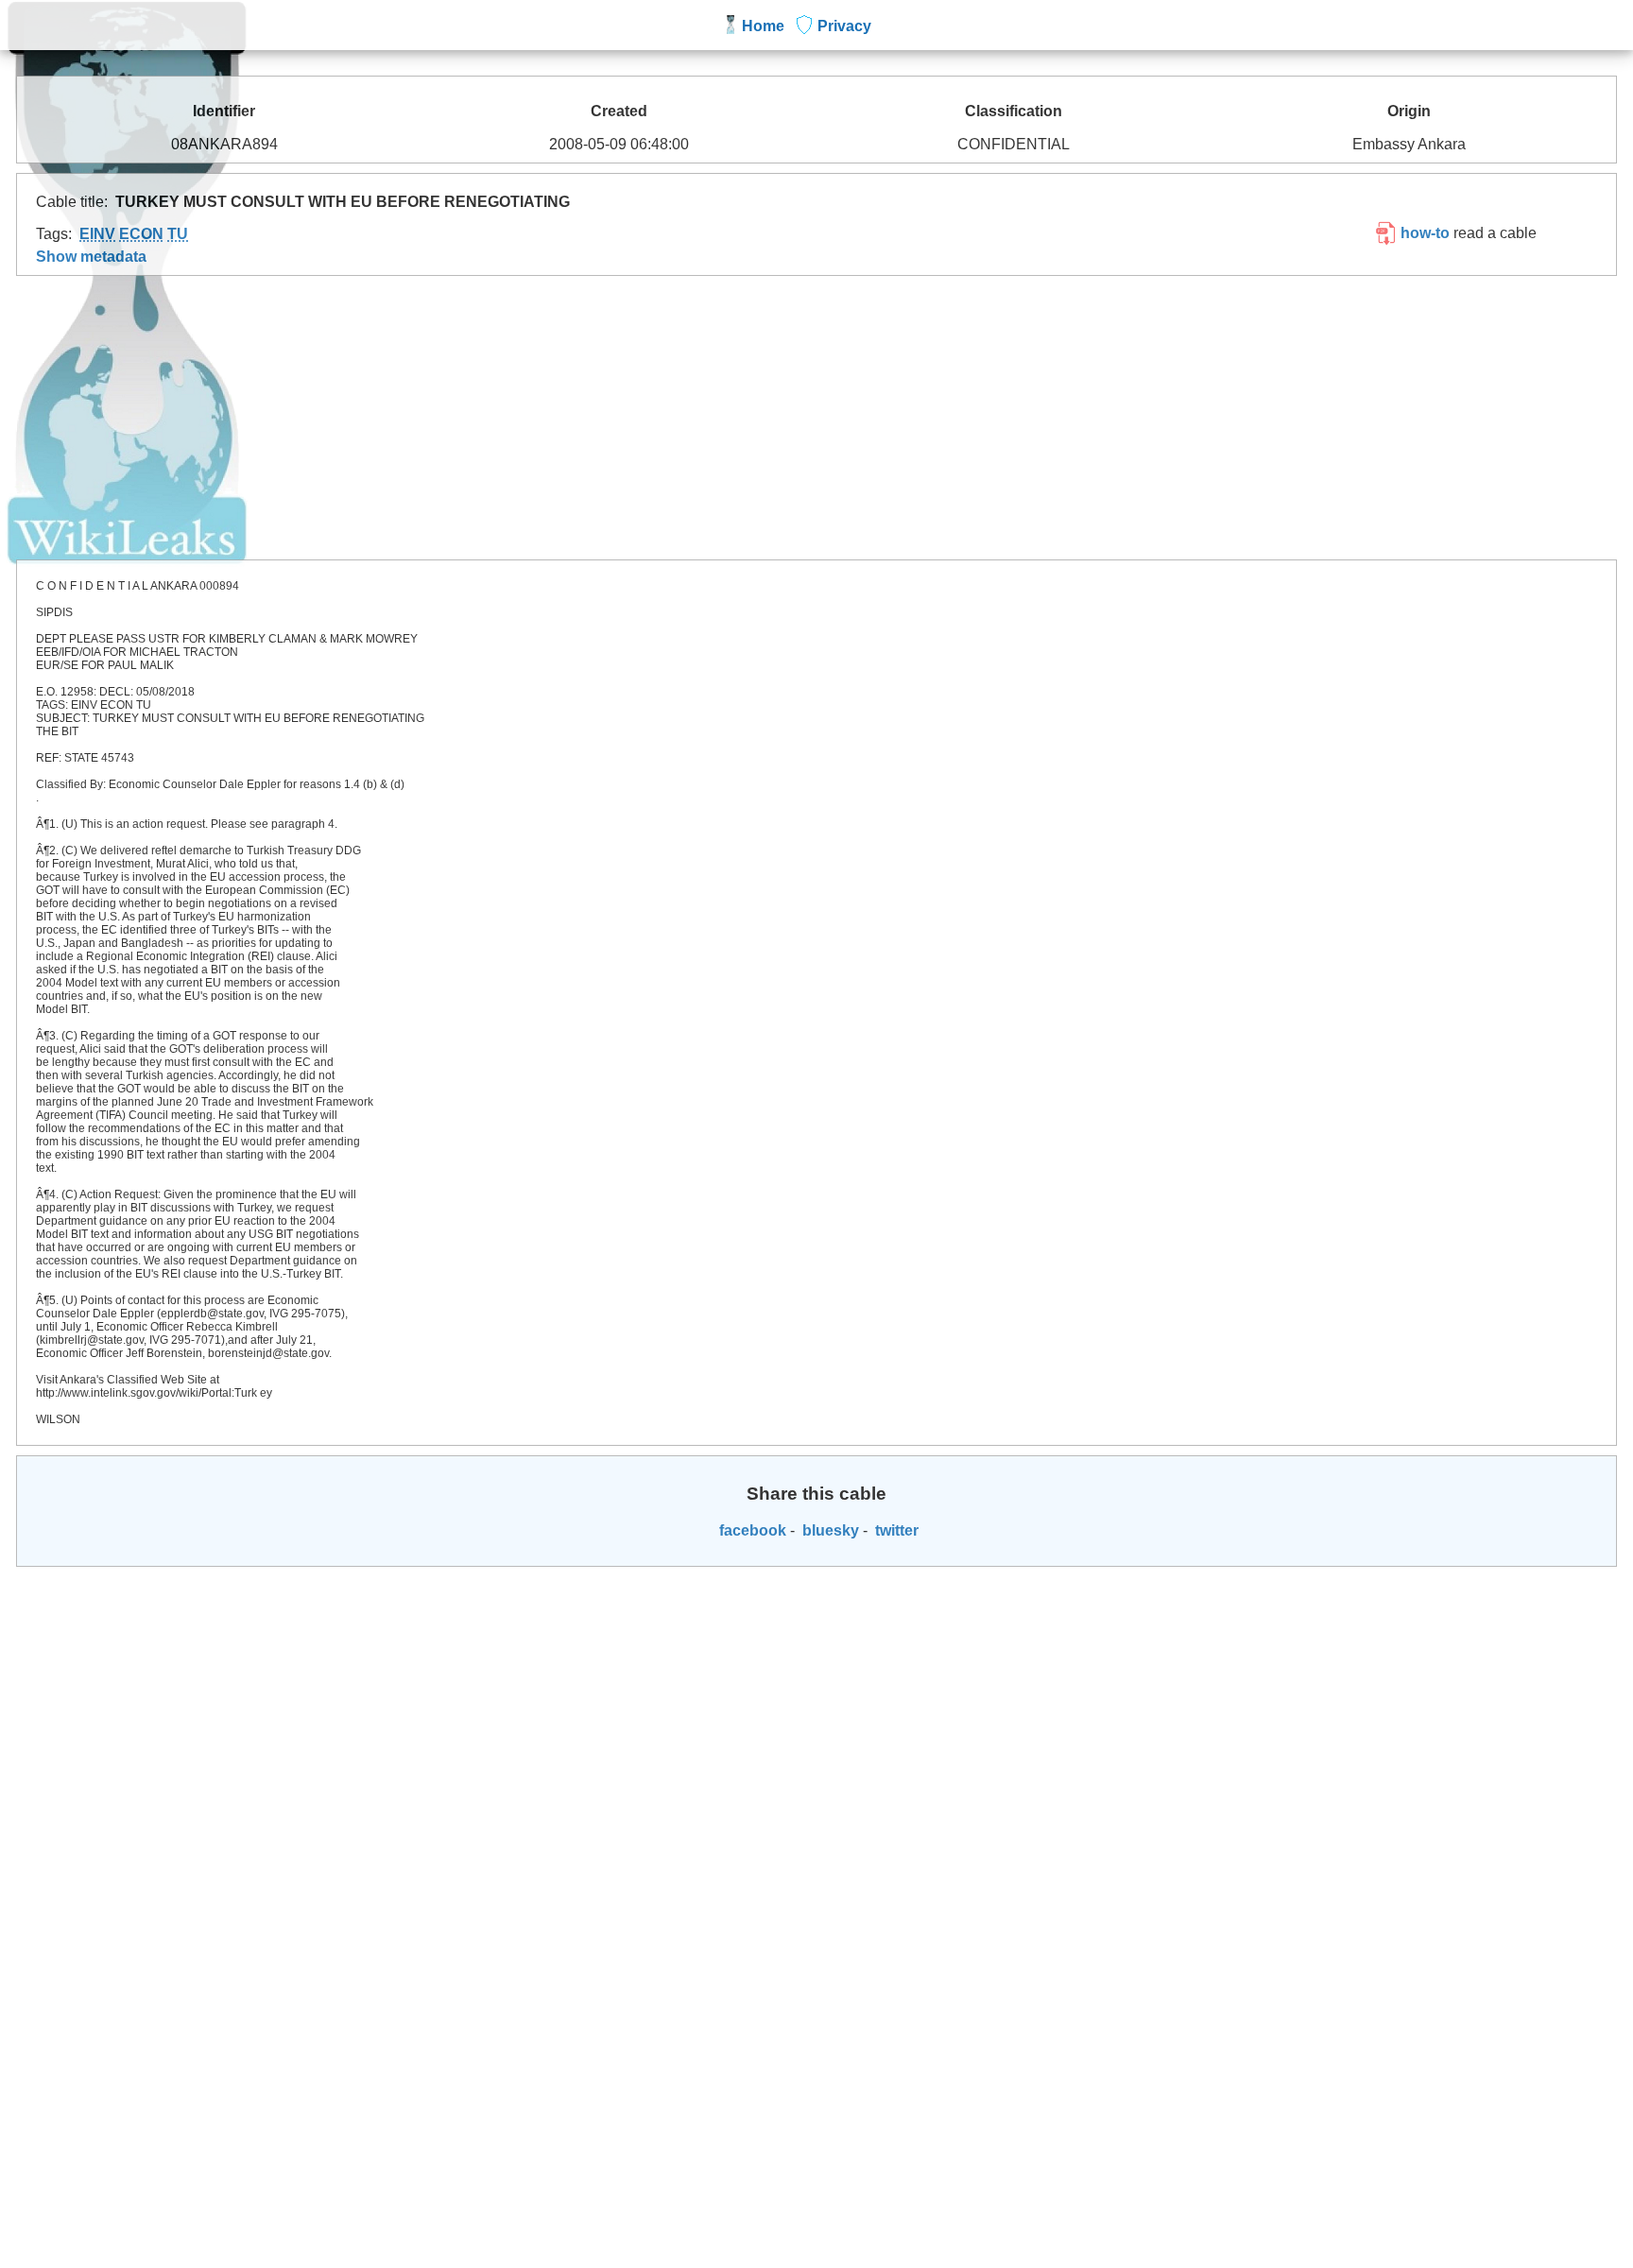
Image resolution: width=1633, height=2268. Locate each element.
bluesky (829, 1530)
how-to (1423, 233)
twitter (895, 1530)
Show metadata (91, 257)
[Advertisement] (816, 418)
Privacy (844, 26)
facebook (751, 1530)
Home (763, 26)
